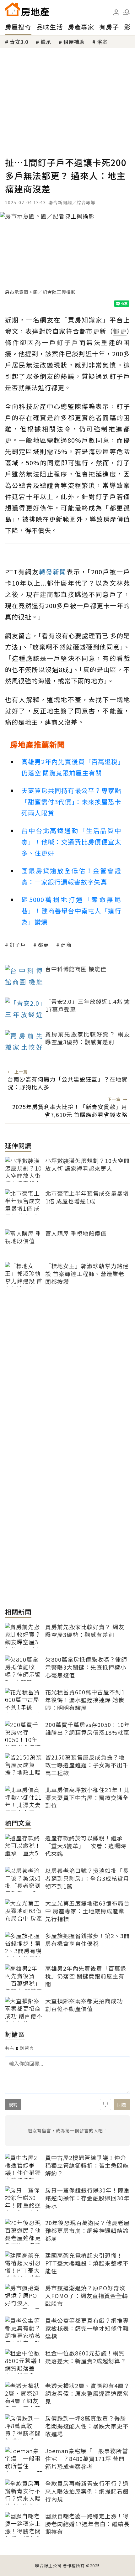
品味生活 (50, 27)
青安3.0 (19, 42)
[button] (126, 12)
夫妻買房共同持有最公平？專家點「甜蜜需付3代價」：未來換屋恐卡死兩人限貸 (71, 802)
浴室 (102, 42)
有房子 (109, 27)
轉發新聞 (53, 572)
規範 (13, 2104)
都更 (43, 945)
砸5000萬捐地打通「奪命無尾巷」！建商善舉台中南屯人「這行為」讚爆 (71, 911)
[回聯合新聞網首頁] (13, 9)
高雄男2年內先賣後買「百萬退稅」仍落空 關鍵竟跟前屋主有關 (71, 767)
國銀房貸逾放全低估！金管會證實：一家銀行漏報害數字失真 (71, 876)
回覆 (122, 2104)
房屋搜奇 (18, 27)
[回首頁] (27, 9)
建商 (66, 945)
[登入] (116, 13)
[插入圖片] (105, 2104)
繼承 (46, 42)
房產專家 (81, 27)
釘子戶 (18, 945)
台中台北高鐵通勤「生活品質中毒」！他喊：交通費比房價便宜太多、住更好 (71, 842)
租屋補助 (74, 42)
